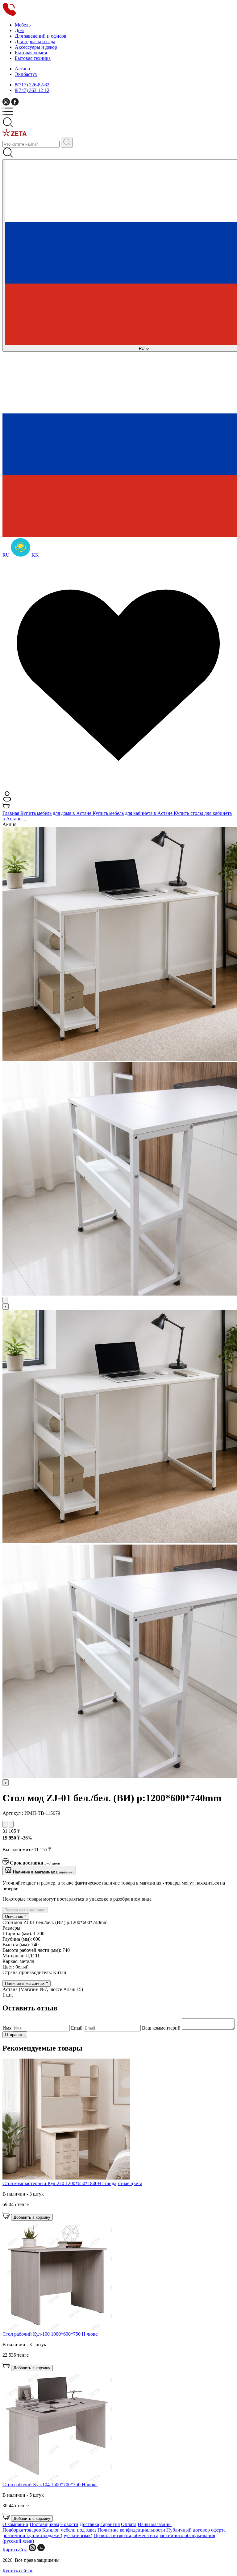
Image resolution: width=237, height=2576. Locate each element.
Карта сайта (15, 2550)
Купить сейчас (18, 2571)
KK (35, 555)
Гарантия (110, 2524)
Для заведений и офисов (41, 36)
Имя (8, 2028)
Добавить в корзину (32, 2217)
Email (77, 2028)
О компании (15, 2524)
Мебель (23, 25)
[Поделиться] (11, 1824)
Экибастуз (26, 74)
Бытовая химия (31, 53)
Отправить (15, 2035)
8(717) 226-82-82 (32, 85)
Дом (19, 30)
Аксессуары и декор (36, 47)
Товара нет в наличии (25, 1910)
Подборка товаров (22, 2530)
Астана (22, 69)
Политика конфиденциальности (131, 2530)
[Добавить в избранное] (5, 1824)
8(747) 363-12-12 (32, 90)
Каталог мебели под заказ (69, 2530)
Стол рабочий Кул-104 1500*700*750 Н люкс (50, 2485)
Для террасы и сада (35, 41)
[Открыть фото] (5, 1300)
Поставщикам (44, 2524)
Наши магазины (155, 2524)
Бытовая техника (33, 58)
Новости (69, 2524)
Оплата (129, 2524)
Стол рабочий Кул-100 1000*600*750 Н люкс (50, 2334)
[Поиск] (67, 143)
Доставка (89, 2524)
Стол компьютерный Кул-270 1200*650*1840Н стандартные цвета (72, 2183)
